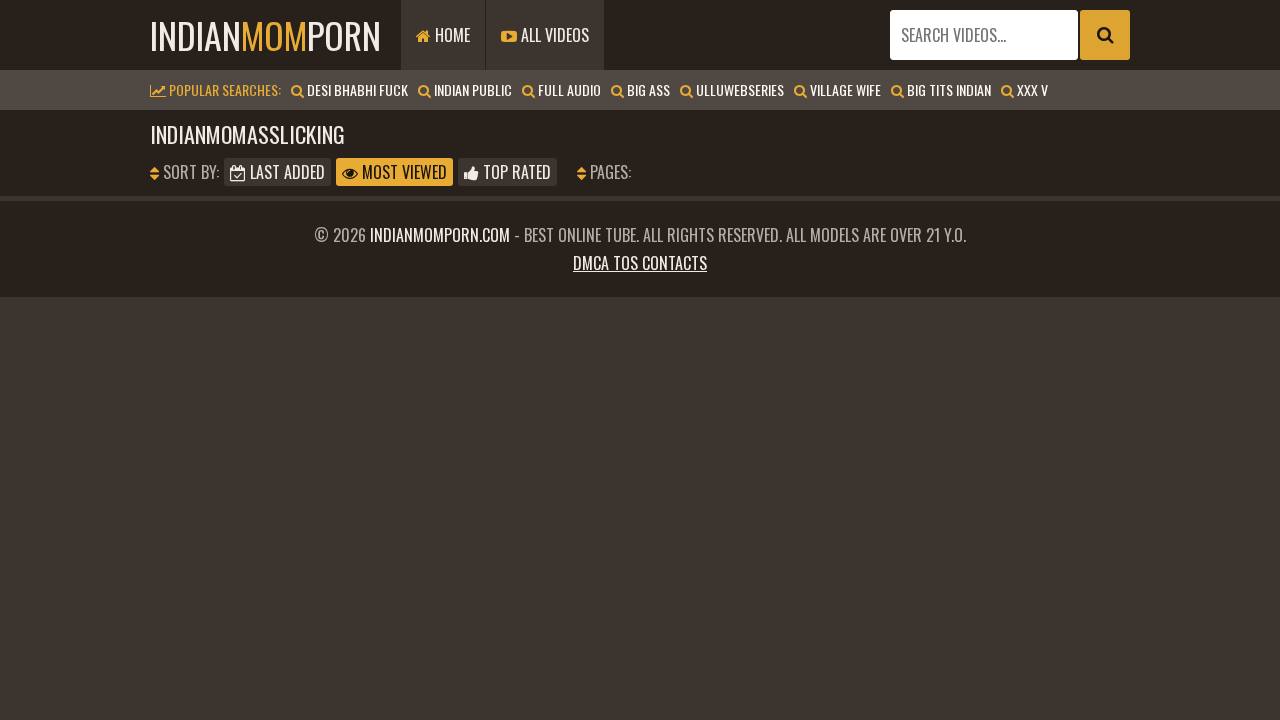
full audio (568, 89)
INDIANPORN (265, 34)
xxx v (1031, 89)
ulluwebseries (738, 89)
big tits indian (947, 89)
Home (450, 35)
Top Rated (515, 172)
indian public (471, 89)
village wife (844, 89)
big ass (647, 89)
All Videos (553, 35)
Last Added (285, 172)
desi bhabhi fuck (356, 89)
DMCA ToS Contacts (640, 263)
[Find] (1105, 35)
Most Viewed (402, 172)
